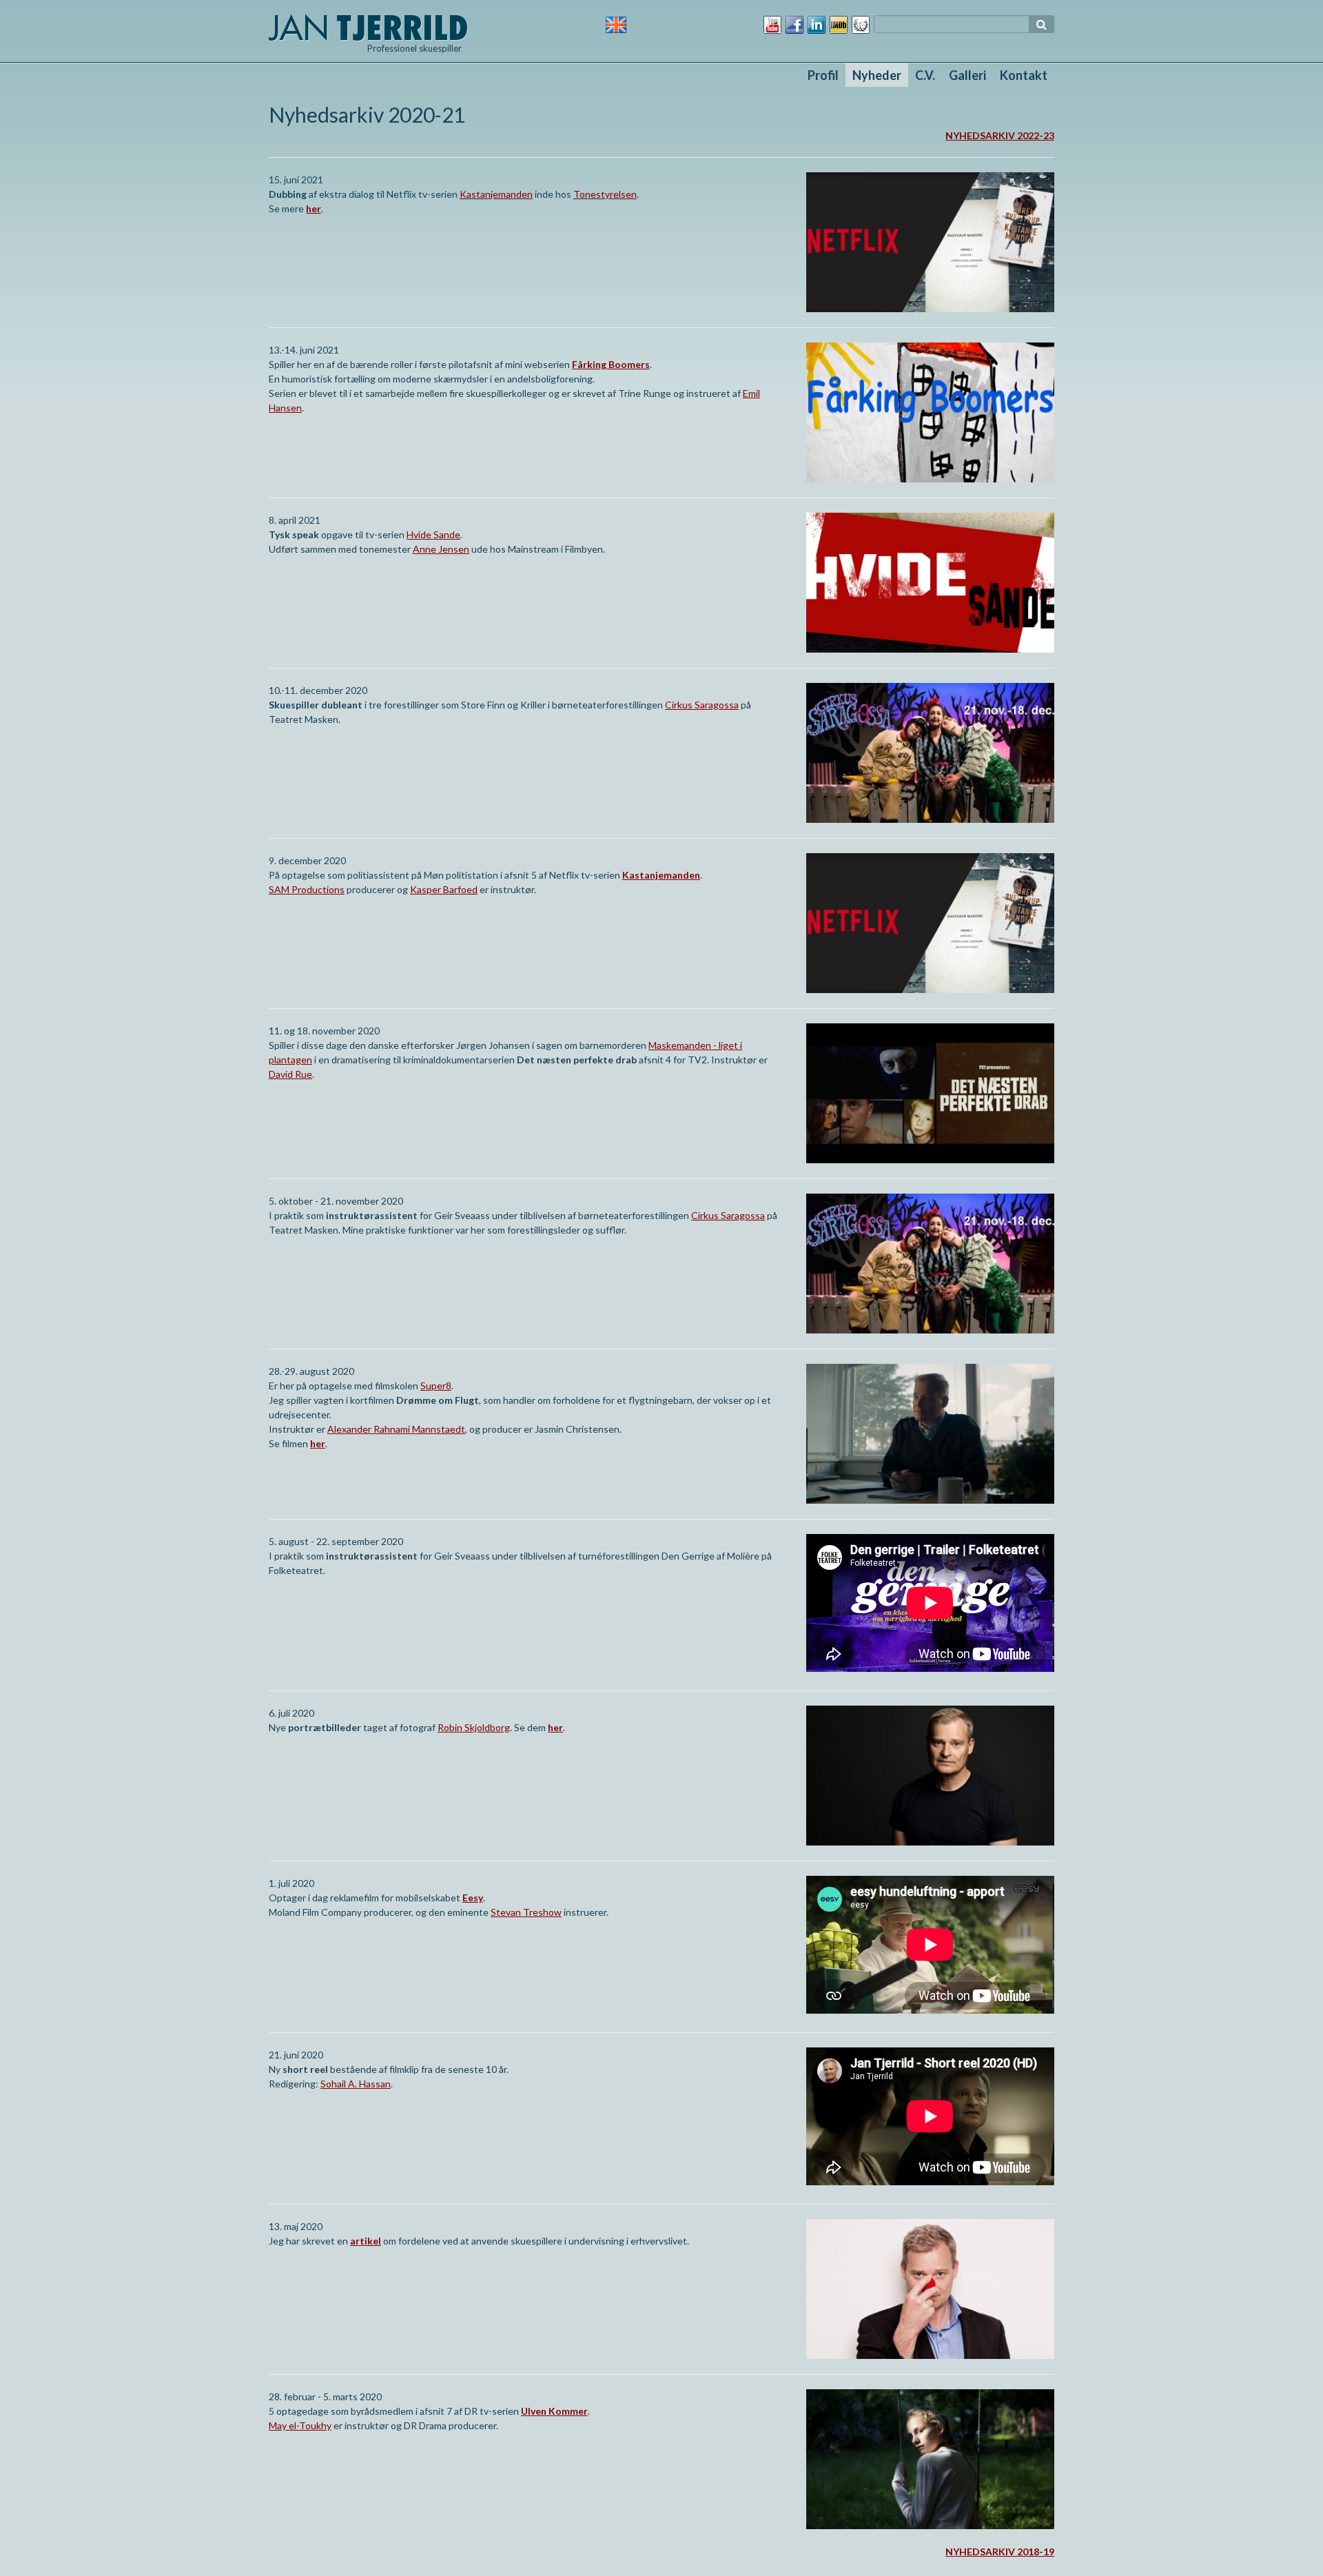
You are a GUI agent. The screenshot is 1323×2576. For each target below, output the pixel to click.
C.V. (925, 75)
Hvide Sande (433, 534)
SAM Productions (307, 889)
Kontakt (1024, 75)
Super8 (436, 1386)
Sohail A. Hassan (356, 2084)
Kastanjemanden (496, 194)
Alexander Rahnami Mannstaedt (396, 1429)
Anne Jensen (441, 549)
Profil (823, 75)
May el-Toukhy (300, 2425)
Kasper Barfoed (444, 889)
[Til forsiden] (369, 26)
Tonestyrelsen (605, 194)
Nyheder (877, 75)
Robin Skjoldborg (474, 1727)
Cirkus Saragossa (702, 705)
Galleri (967, 75)
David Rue (290, 1074)
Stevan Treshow (526, 1912)
